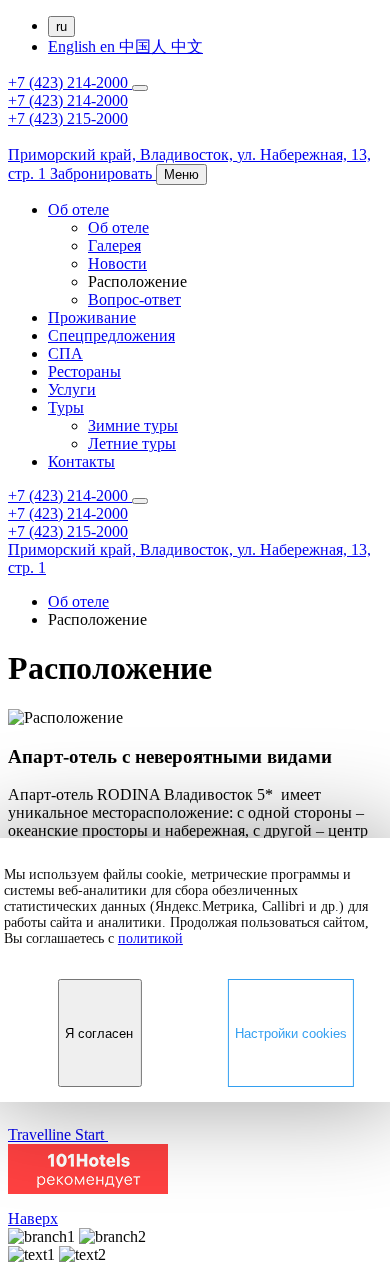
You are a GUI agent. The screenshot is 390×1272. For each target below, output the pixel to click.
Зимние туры (133, 425)
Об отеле (78, 209)
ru (61, 26)
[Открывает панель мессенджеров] (140, 88)
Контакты (81, 461)
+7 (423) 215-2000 (68, 118)
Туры (66, 407)
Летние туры (132, 443)
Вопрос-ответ (134, 299)
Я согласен (99, 1033)
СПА (65, 353)
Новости (117, 263)
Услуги (72, 389)
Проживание (92, 317)
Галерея (114, 245)
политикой (150, 938)
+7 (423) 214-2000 (70, 82)
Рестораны (84, 371)
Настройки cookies (291, 1033)
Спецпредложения (111, 335)
